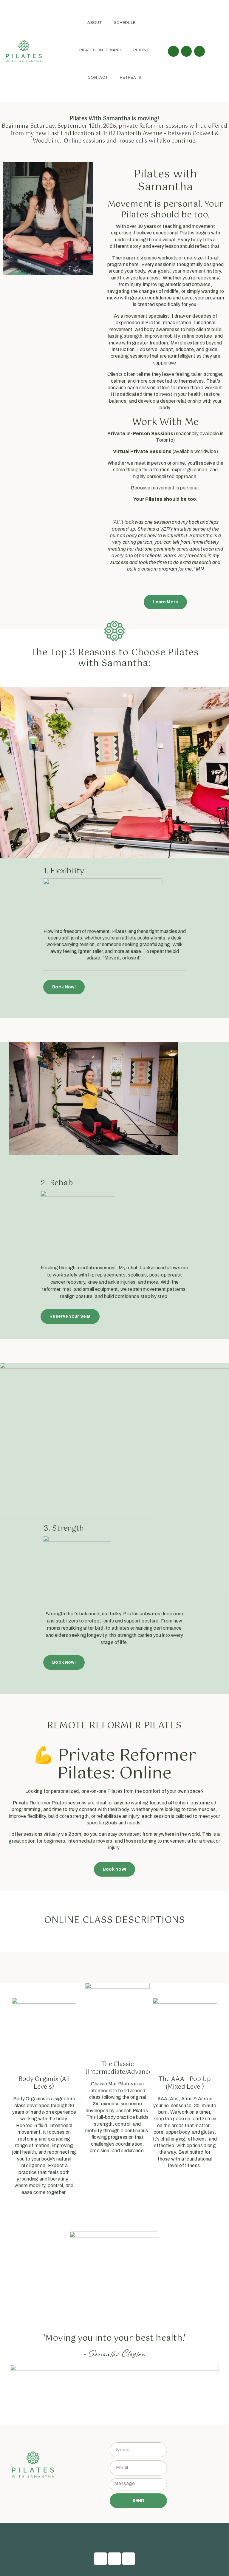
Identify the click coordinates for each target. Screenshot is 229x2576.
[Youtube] (199, 51)
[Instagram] (186, 51)
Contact (98, 78)
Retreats (130, 78)
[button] (114, 2537)
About (95, 23)
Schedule (125, 23)
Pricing (141, 50)
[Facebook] (173, 51)
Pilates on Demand (100, 50)
